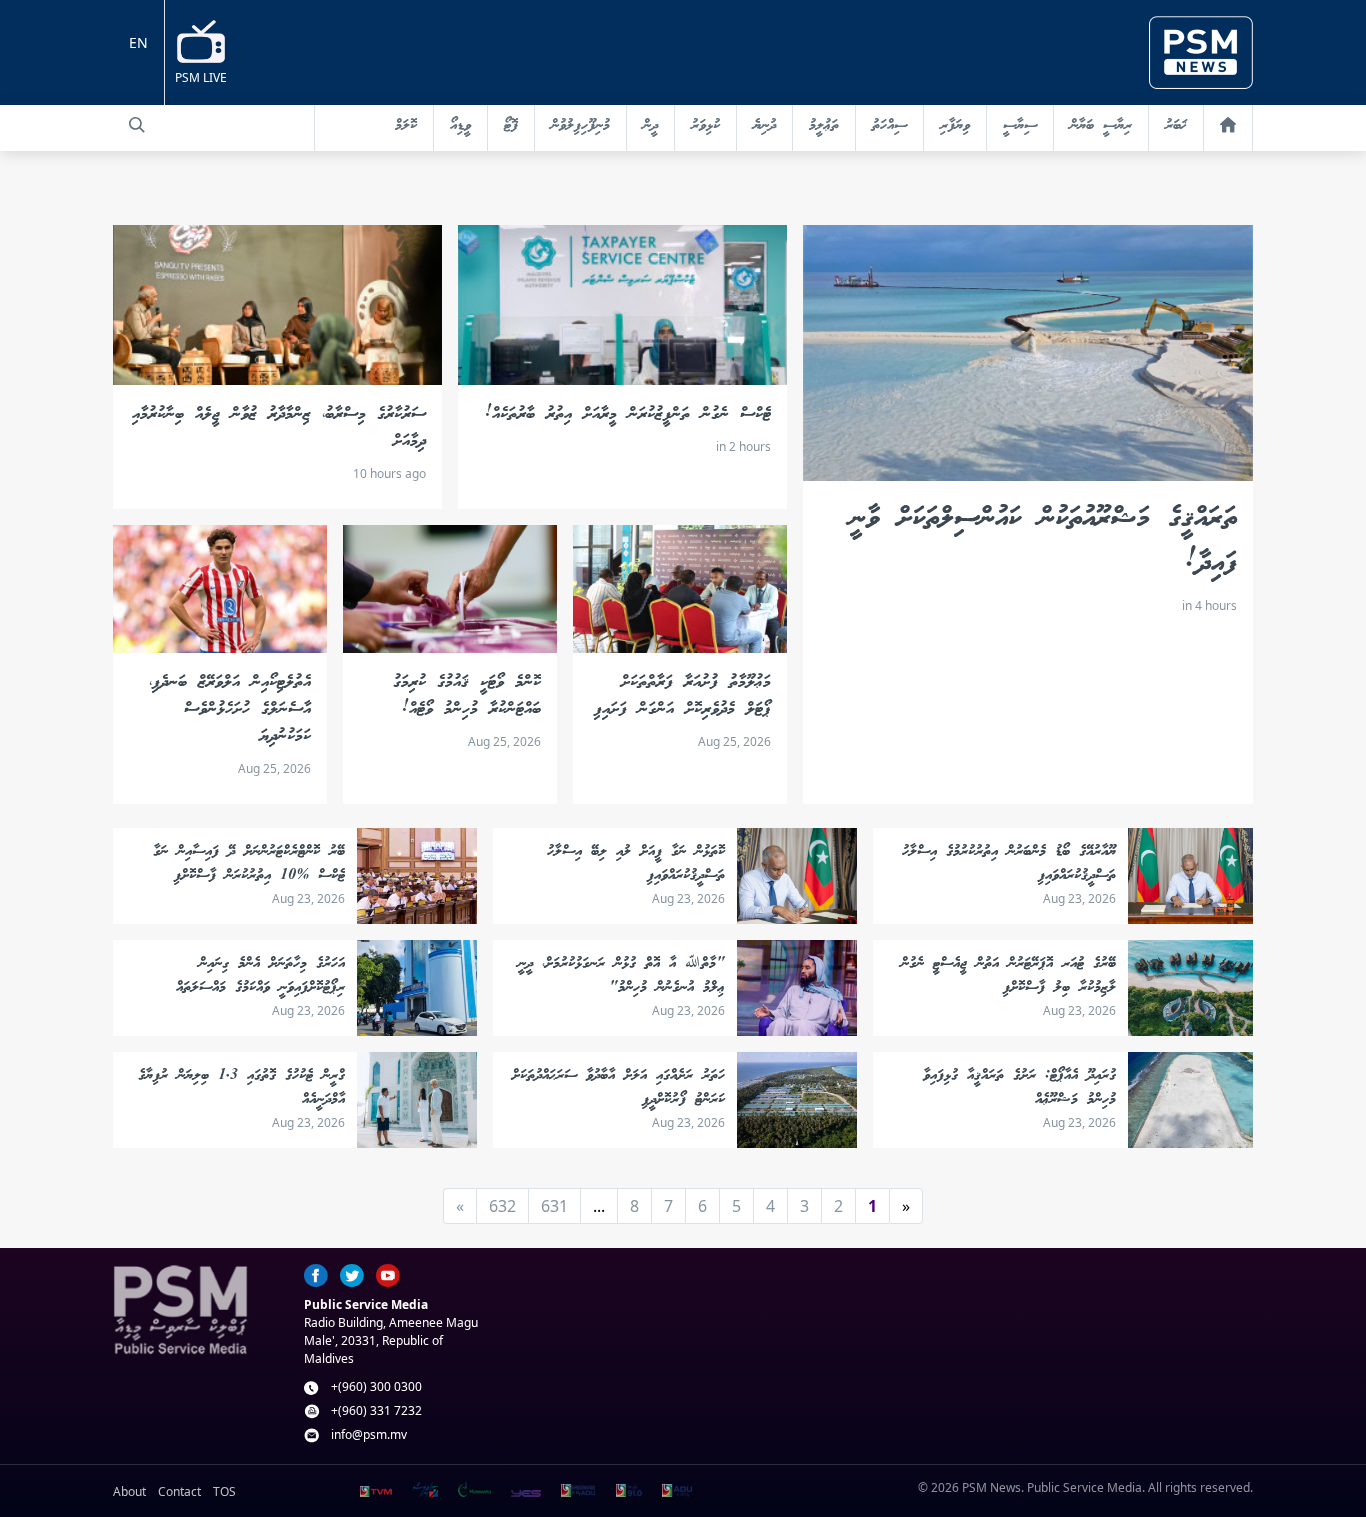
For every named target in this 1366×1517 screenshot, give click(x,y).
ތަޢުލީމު (824, 126)
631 (554, 1206)
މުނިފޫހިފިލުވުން (580, 126)
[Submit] (137, 125)
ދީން (650, 126)
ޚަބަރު (1176, 126)
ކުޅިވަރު (705, 126)
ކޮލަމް (406, 126)
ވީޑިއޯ (460, 126)
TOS (224, 1491)
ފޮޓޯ (511, 126)
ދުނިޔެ (764, 126)
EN (138, 42)
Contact (179, 1491)
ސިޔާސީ (1020, 126)
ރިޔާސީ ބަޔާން (1101, 126)
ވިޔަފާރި (955, 126)
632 (502, 1206)
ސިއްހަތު (889, 126)
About (129, 1491)
